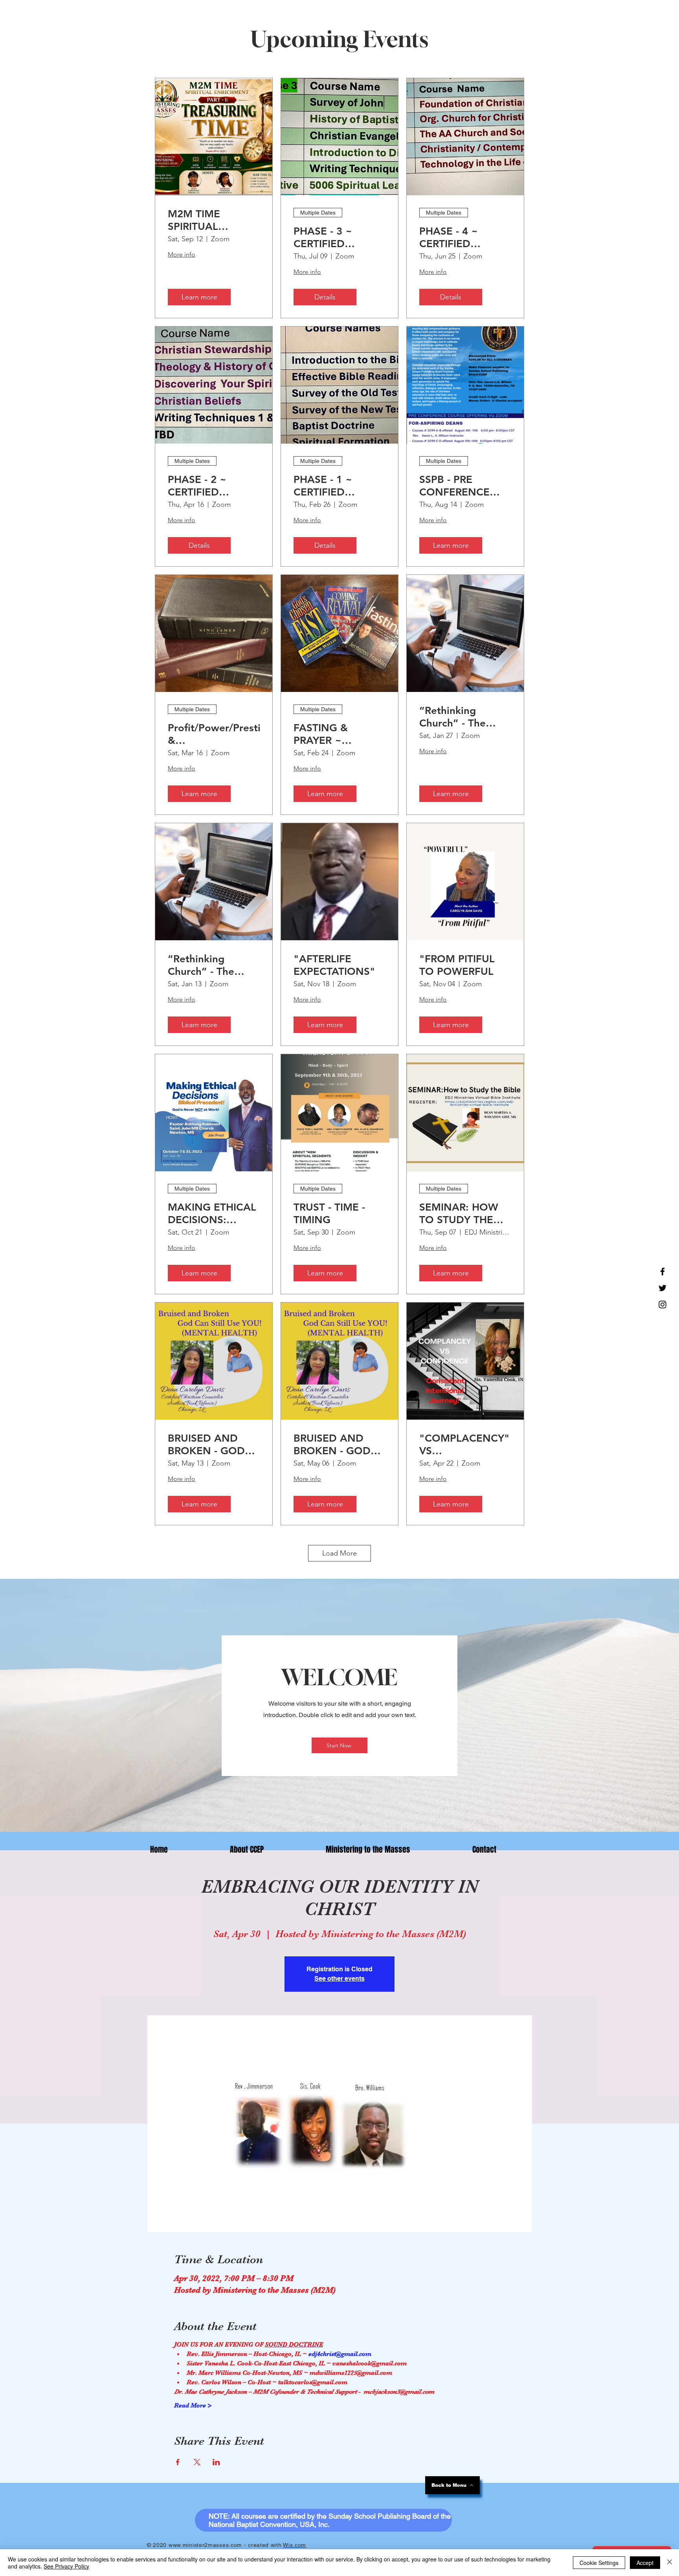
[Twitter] (662, 1288)
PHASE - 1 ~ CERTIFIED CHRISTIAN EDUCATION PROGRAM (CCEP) (338, 486)
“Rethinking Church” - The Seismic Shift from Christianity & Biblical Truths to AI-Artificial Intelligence (211, 965)
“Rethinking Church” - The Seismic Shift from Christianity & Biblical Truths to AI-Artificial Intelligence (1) (463, 717)
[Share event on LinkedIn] (216, 2462)
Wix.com (295, 2545)
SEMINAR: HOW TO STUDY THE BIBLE (459, 1213)
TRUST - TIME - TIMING (329, 1213)
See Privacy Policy (66, 2566)
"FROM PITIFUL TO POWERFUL (457, 965)
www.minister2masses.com (205, 2545)
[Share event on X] (197, 2462)
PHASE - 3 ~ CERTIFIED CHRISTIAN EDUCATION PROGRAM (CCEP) (338, 237)
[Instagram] (662, 1305)
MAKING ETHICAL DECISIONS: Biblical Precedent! (213, 1213)
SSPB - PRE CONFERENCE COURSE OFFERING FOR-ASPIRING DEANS (462, 486)
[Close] (670, 2563)
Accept (645, 2563)
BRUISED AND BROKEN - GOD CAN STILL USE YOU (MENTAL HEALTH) (206, 1444)
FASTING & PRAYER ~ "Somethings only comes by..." (336, 734)
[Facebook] (662, 1271)
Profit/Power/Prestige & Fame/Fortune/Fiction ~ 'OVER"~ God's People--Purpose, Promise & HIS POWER (214, 734)
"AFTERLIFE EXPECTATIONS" (334, 965)
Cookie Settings (599, 2563)
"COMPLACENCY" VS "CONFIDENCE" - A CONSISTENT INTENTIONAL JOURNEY (464, 1444)
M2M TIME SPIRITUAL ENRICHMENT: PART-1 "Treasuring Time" (214, 220)
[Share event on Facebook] (178, 2462)
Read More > (193, 2405)
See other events (339, 1979)
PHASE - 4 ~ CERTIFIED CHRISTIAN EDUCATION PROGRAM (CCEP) (463, 237)
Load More (339, 1553)
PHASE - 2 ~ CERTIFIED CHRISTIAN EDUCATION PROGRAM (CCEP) (212, 486)
